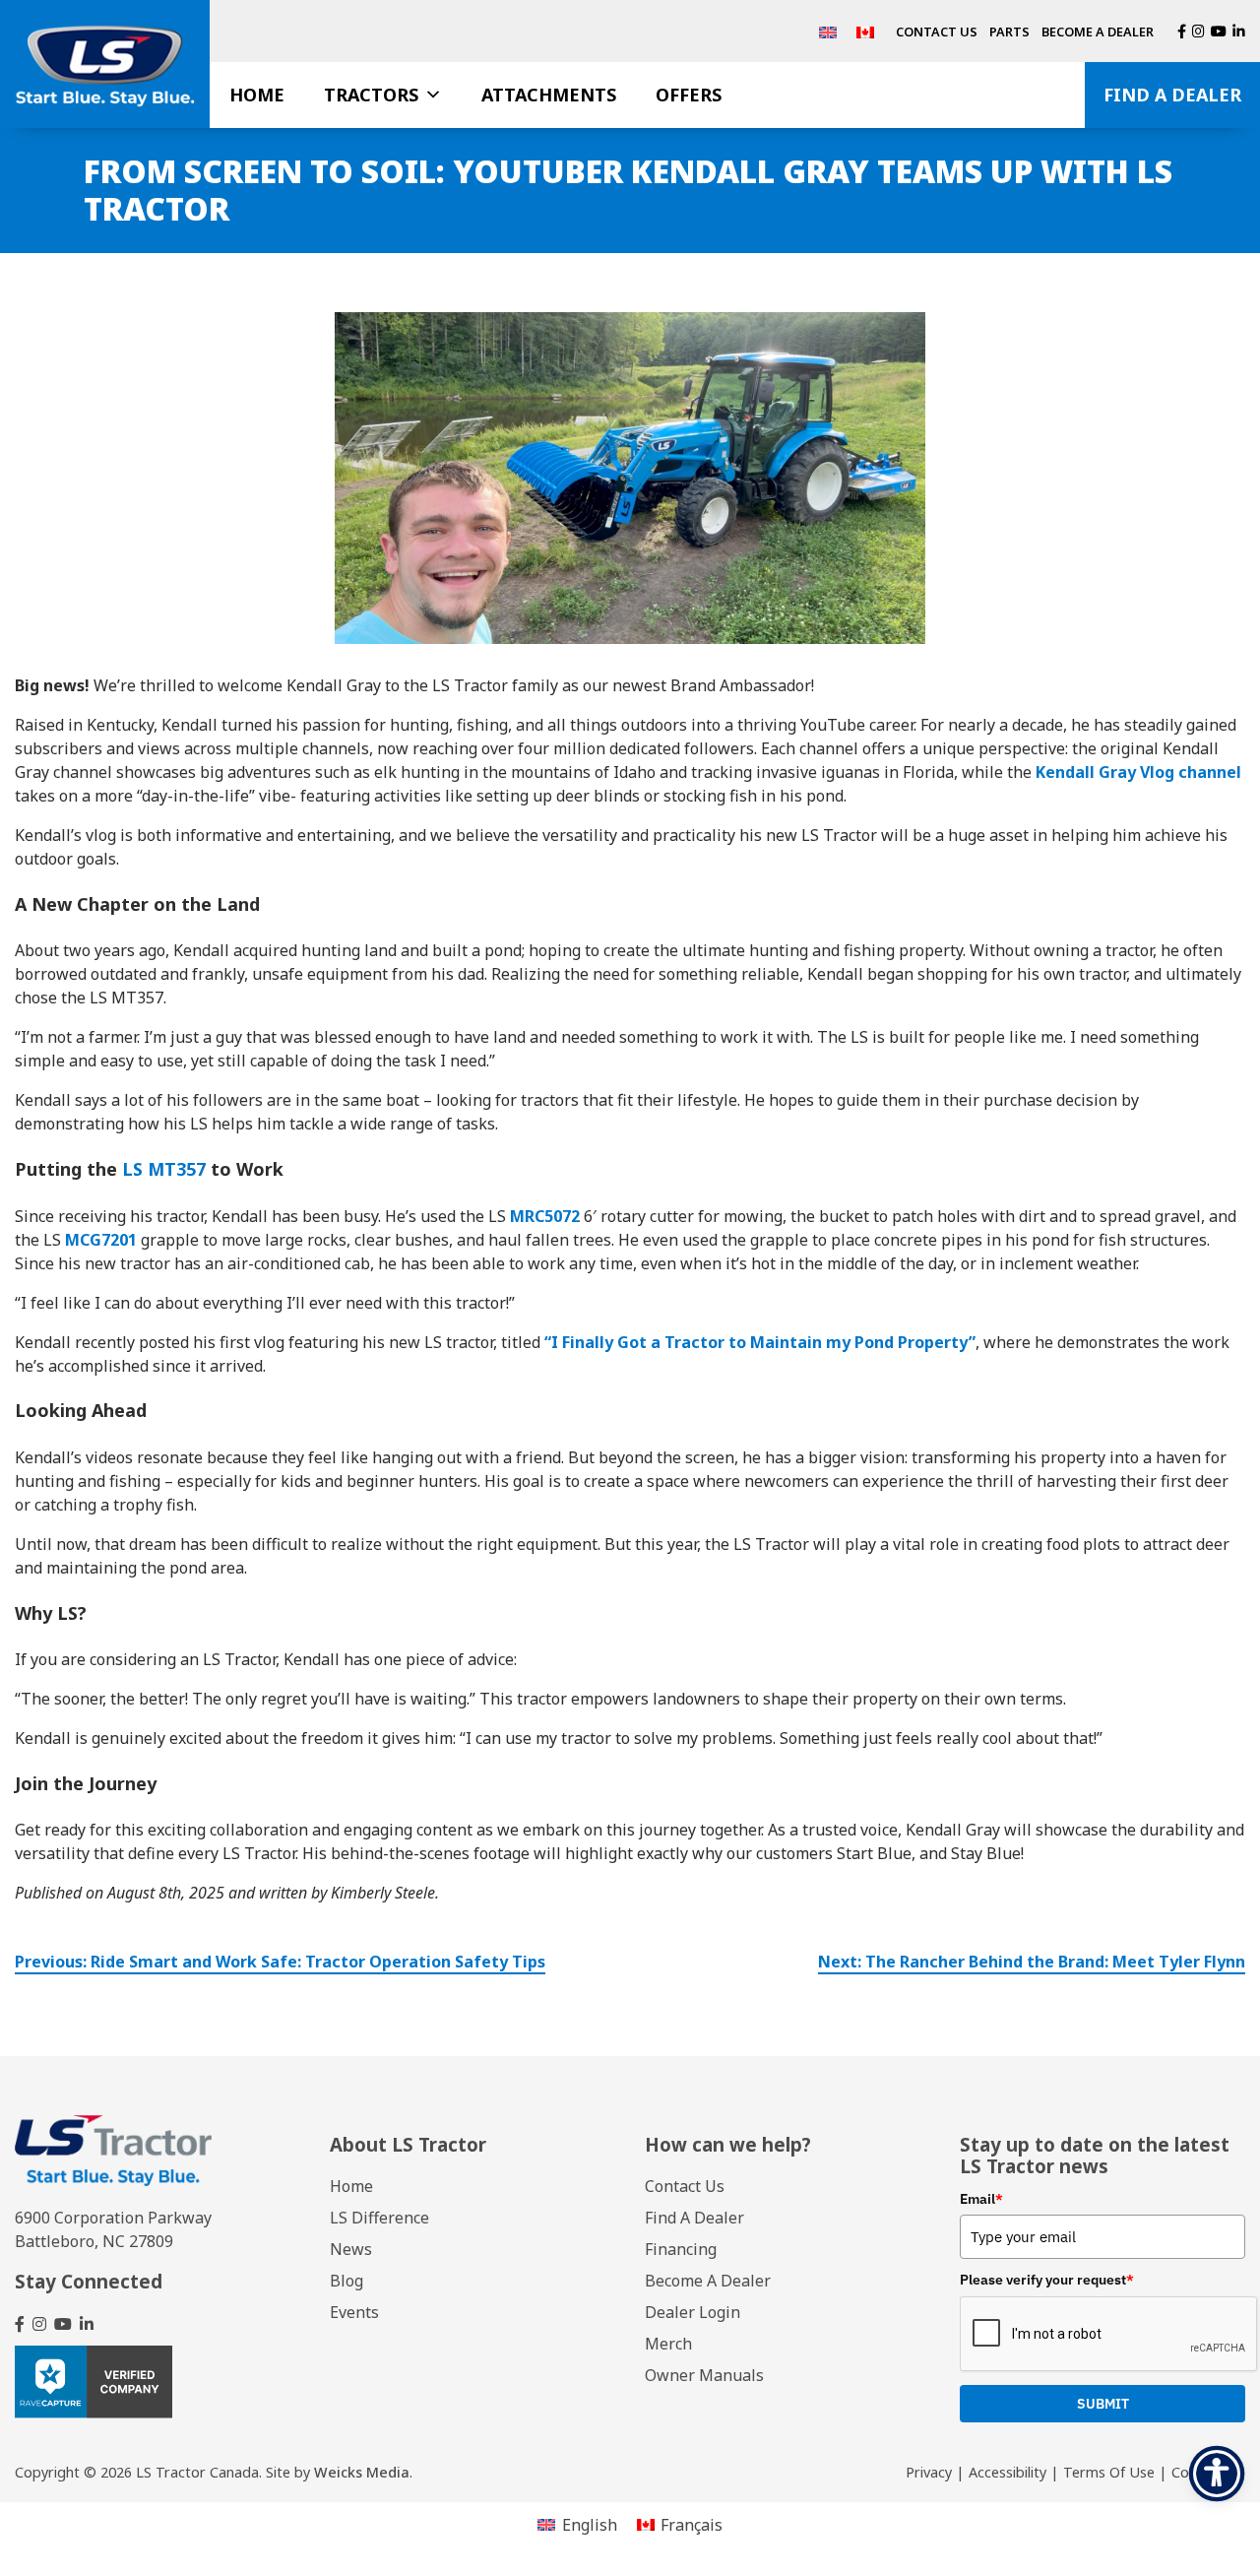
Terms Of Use (1109, 2472)
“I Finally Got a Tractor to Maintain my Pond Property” (760, 1342)
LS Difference (379, 2218)
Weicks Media (362, 2472)
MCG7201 (101, 1240)
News (351, 2249)
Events (354, 2312)
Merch (668, 2344)
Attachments (549, 95)
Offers (689, 95)
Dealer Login (693, 2312)
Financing (681, 2249)
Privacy (929, 2472)
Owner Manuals (704, 2375)
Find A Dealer (1172, 95)
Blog (346, 2281)
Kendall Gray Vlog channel (1138, 772)
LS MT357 (164, 1169)
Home (257, 95)
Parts (1009, 32)
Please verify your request (1047, 2280)
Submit (1103, 2404)
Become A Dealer (1098, 32)
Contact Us (937, 32)
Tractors (371, 95)
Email (981, 2199)
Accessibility (1008, 2472)
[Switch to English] (828, 31)
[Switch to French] (865, 31)
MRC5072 (545, 1216)
